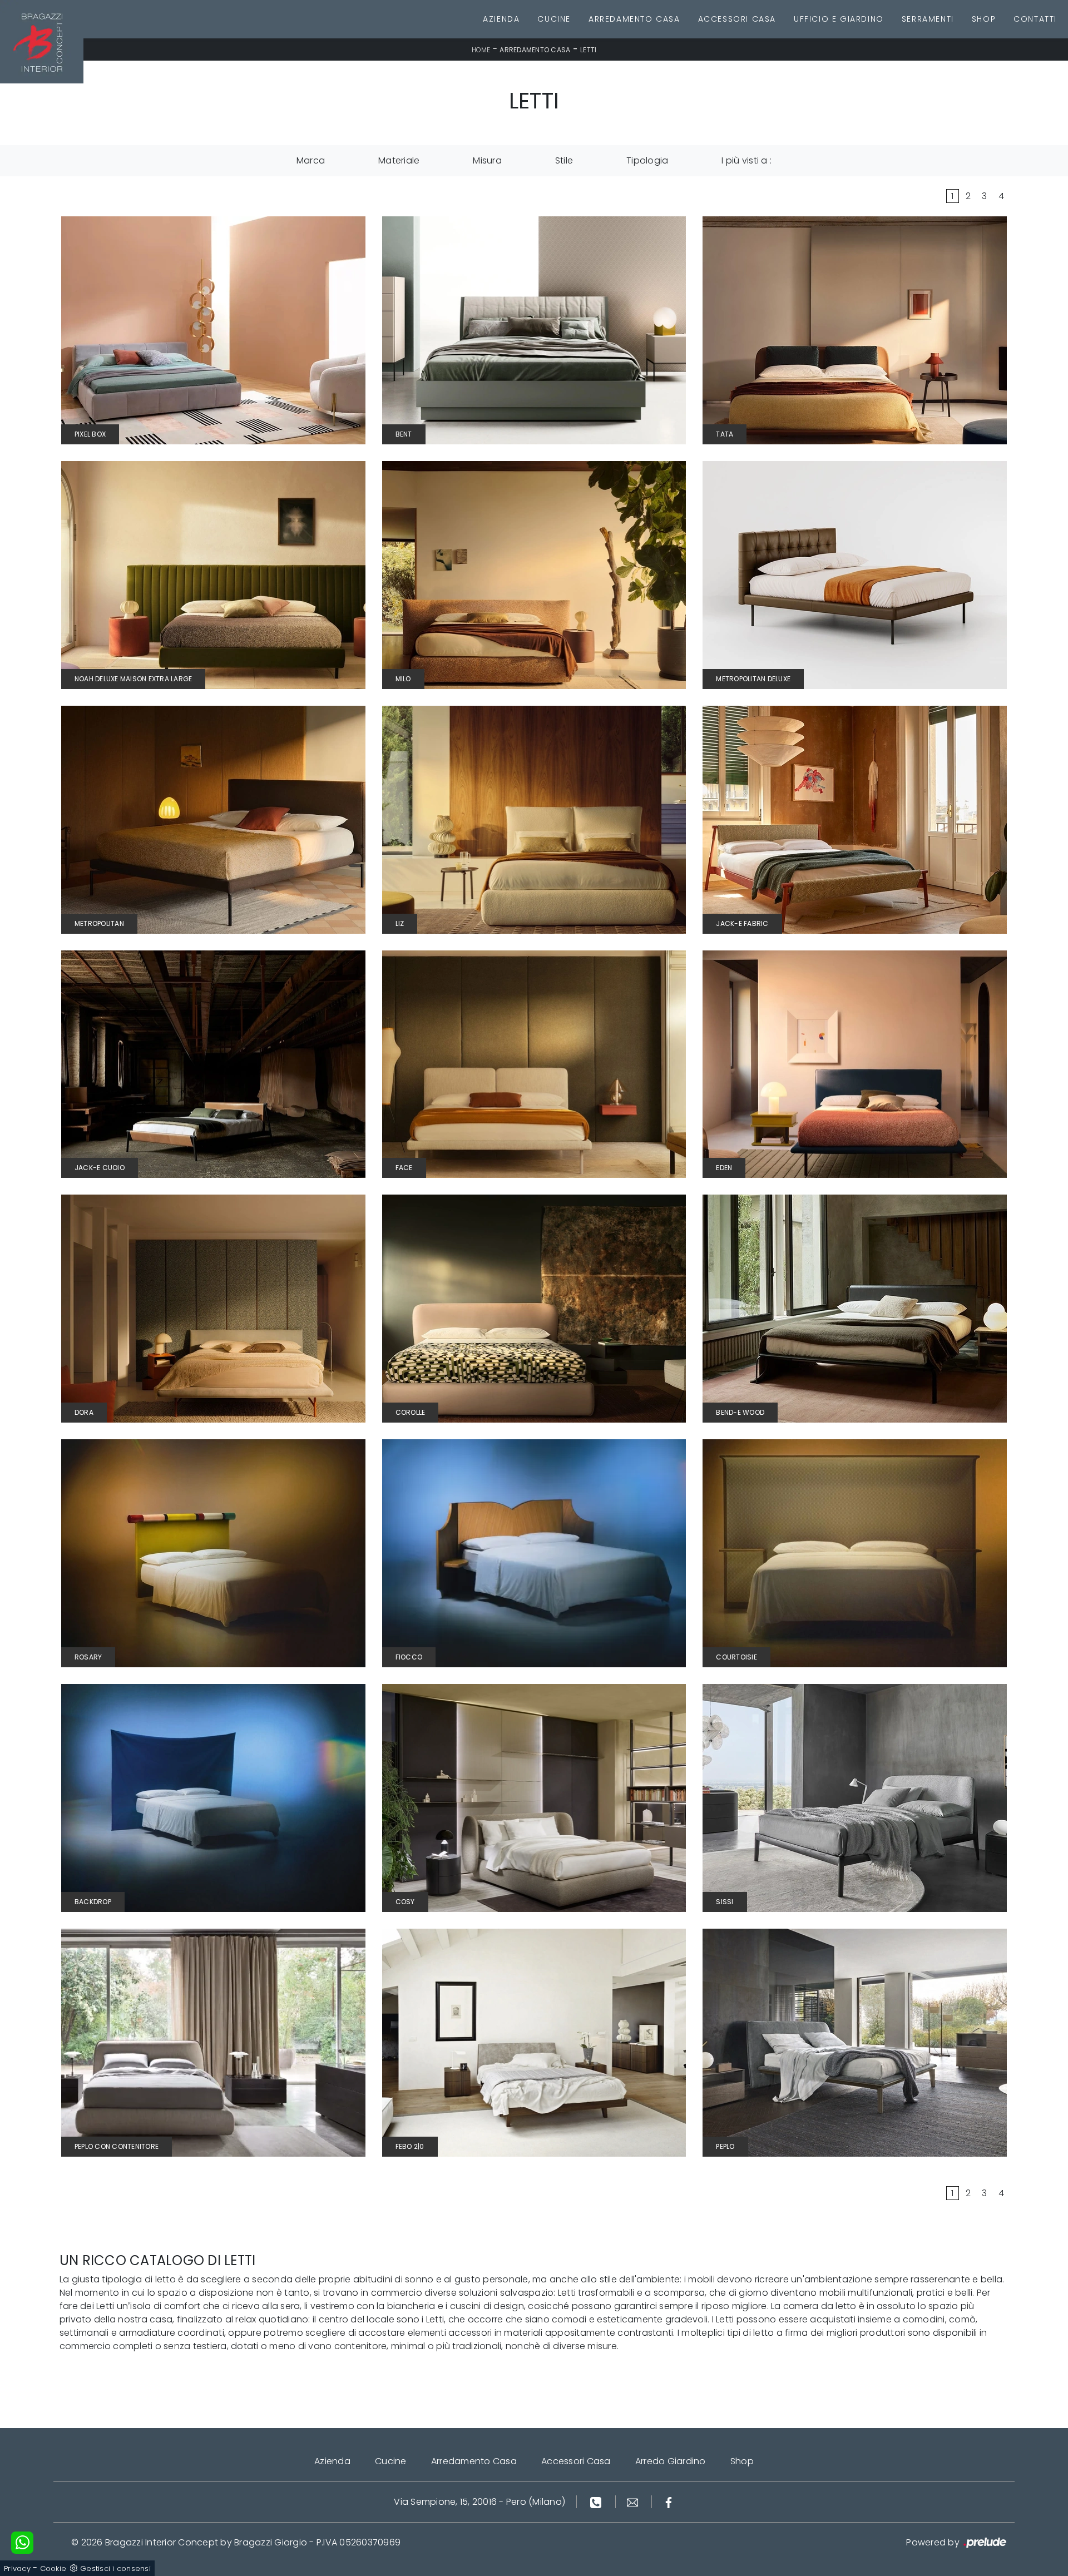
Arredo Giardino (671, 2461)
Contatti (1035, 19)
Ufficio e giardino (839, 19)
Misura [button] (487, 160)
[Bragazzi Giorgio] (42, 42)
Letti (588, 50)
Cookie (53, 2568)
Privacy (17, 2568)
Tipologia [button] (647, 160)
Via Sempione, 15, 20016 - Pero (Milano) (479, 2502)
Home (481, 50)
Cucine (554, 19)
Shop (984, 19)
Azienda (501, 19)
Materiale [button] (399, 160)
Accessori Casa (737, 19)
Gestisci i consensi (115, 2568)
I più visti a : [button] (746, 160)
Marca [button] (311, 160)
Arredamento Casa (634, 19)
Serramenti (928, 19)
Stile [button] (564, 160)
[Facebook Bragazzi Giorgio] (669, 2502)
